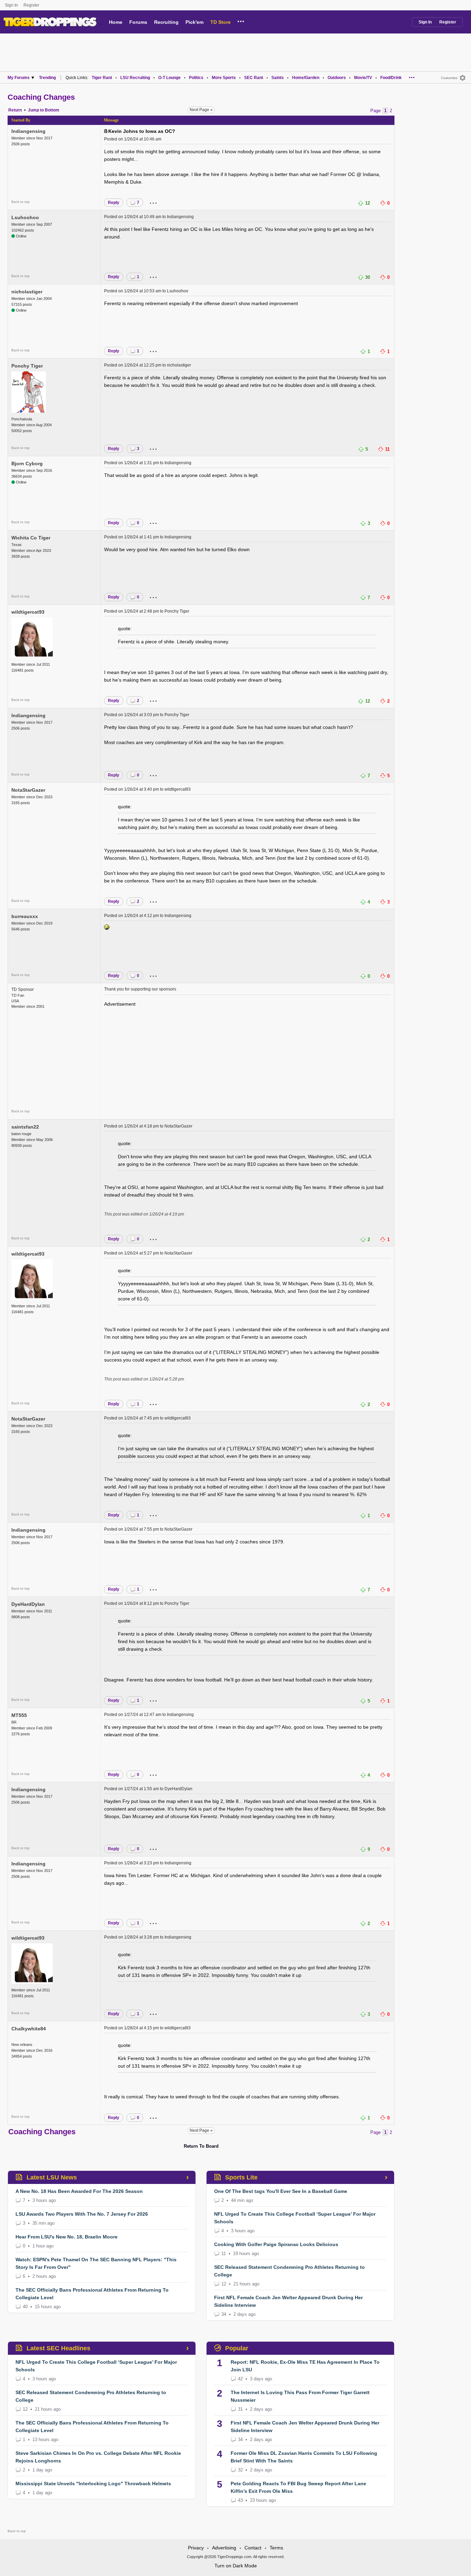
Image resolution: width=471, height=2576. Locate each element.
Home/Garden (306, 78)
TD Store (221, 22)
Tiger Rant (102, 78)
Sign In (11, 5)
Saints (278, 78)
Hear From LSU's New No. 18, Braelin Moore (67, 2237)
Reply (114, 203)
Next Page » (201, 110)
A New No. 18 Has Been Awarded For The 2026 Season (79, 2191)
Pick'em (194, 22)
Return (15, 110)
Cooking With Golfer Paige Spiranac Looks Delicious (276, 2244)
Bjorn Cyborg (27, 464)
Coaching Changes (41, 97)
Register (32, 5)
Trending (47, 78)
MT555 (19, 1715)
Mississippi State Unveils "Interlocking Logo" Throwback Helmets (93, 2484)
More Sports (224, 78)
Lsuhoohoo (25, 217)
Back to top (21, 202)
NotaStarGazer (28, 790)
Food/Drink (391, 78)
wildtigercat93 (28, 612)
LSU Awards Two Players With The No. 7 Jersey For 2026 (82, 2214)
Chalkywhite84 (29, 2029)
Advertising (224, 2548)
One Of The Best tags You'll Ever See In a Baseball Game (281, 2191)
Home (116, 22)
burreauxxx (25, 916)
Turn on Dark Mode (236, 2566)
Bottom (52, 110)
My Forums (19, 78)
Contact (253, 2548)
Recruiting (166, 22)
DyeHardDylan (28, 1604)
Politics (196, 78)
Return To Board (201, 2146)
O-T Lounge (169, 78)
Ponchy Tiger (27, 366)
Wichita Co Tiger (31, 538)
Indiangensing (28, 131)
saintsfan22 (25, 1127)
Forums (138, 22)
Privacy (196, 2548)
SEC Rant (254, 78)
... (241, 20)
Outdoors (337, 78)
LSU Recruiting (135, 78)
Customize (449, 78)
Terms (276, 2548)
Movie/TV (363, 78)
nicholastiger (27, 292)
